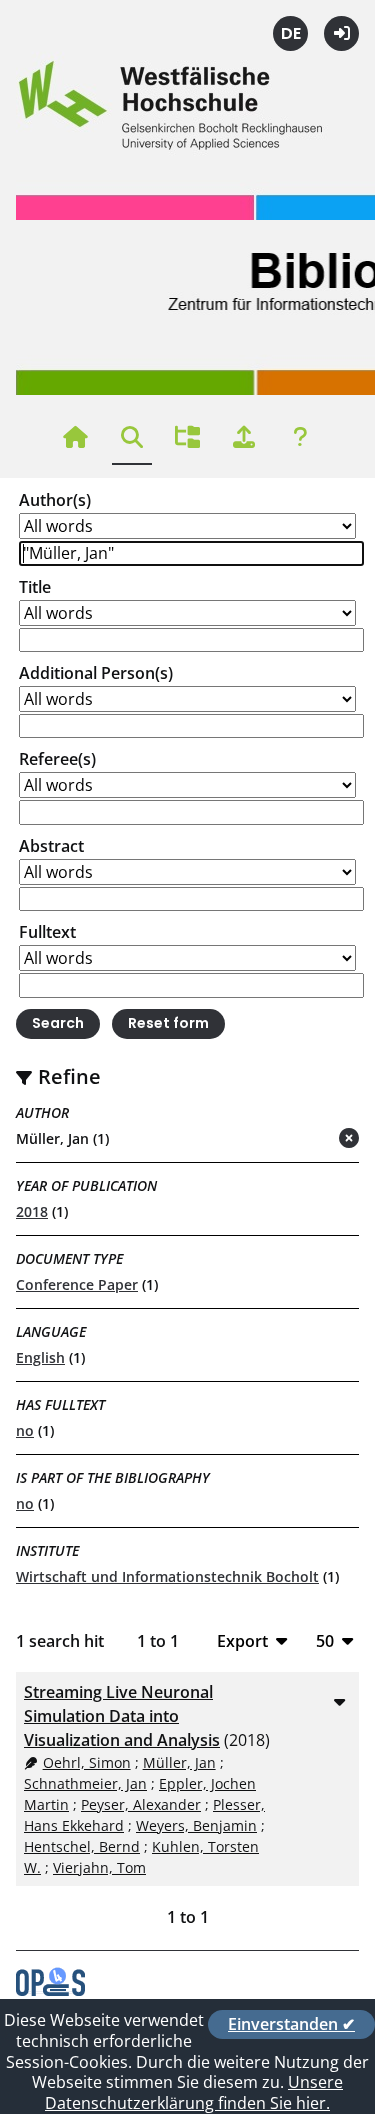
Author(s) (55, 500)
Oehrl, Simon (87, 1762)
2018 (32, 1211)
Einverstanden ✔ (291, 2024)
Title (35, 587)
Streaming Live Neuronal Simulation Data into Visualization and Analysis (122, 1716)
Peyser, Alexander (141, 1804)
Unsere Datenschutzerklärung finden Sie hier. (194, 2092)
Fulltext (47, 932)
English (40, 1357)
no (25, 1430)
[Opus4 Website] (50, 1990)
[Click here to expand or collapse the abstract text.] (339, 1701)
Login (341, 33)
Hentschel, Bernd (82, 1846)
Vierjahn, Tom (99, 1867)
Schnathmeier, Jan (85, 1783)
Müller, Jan (179, 1762)
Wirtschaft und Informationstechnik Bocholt (167, 1576)
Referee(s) (57, 759)
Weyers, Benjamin (196, 1825)
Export (242, 1640)
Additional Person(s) (96, 673)
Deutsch (290, 33)
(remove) (309, 1139)
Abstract (51, 846)
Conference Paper (77, 1284)
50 (325, 1640)
